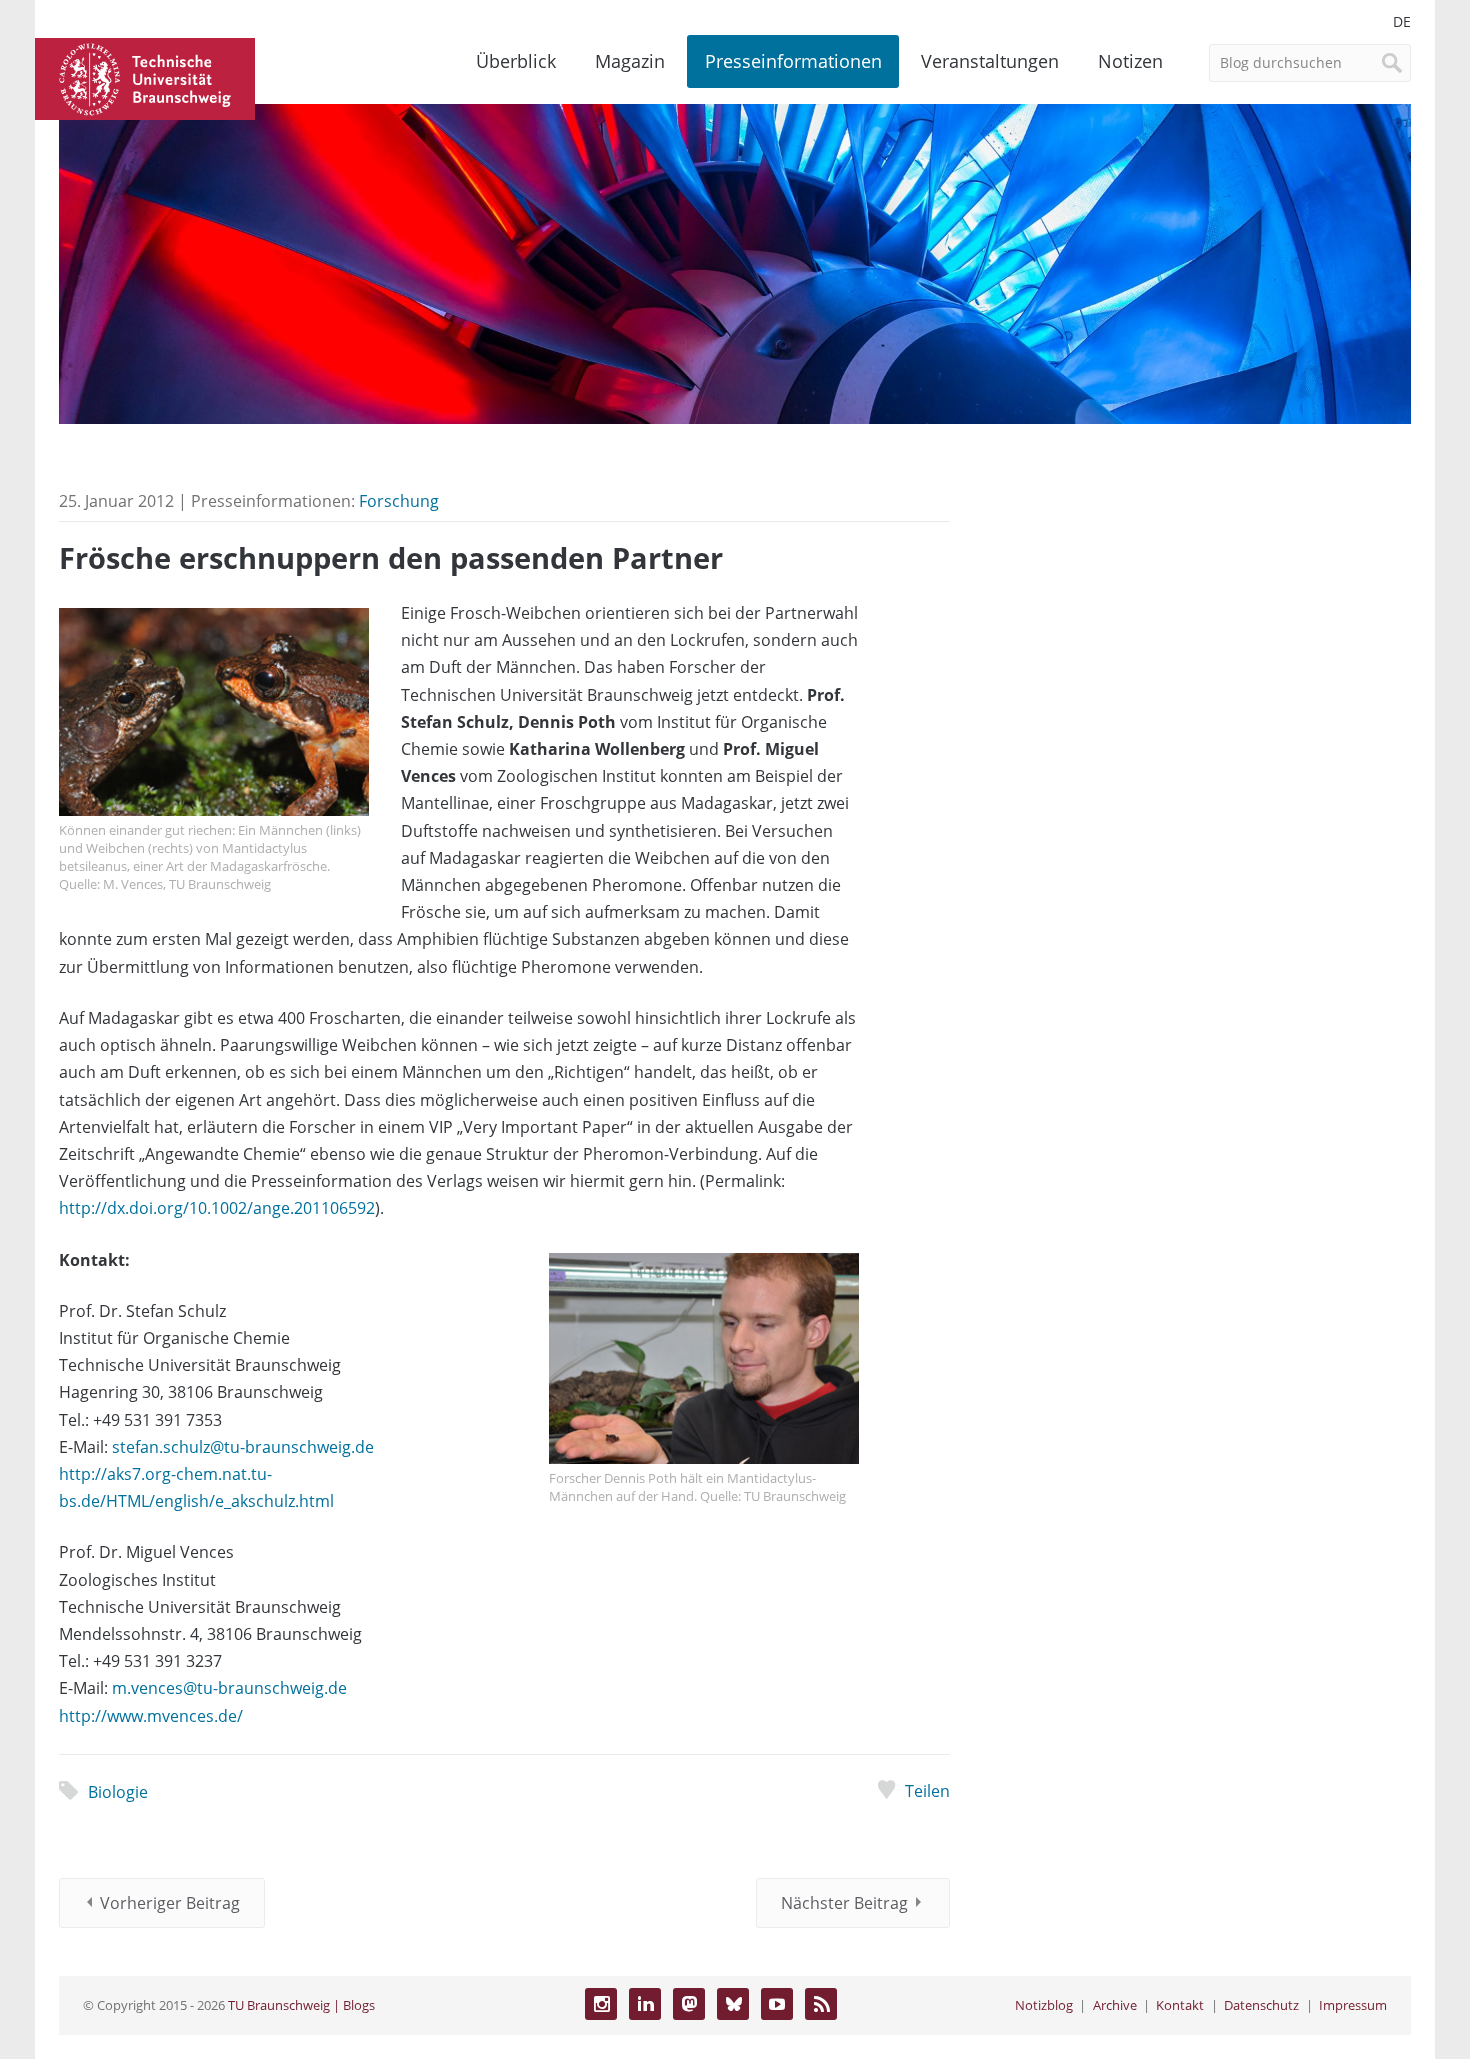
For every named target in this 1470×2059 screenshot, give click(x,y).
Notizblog (1044, 2005)
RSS (821, 2004)
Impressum (1353, 2005)
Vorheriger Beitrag (170, 1903)
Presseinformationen (793, 61)
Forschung (399, 501)
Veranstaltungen (990, 61)
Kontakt (1180, 2005)
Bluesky (733, 2004)
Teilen (927, 1791)
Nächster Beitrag (844, 1903)
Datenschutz (1261, 2005)
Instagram (601, 2004)
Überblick (516, 61)
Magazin (630, 61)
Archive (1115, 2005)
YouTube (777, 2004)
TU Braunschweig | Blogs (301, 2005)
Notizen (1130, 61)
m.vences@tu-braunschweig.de (229, 1688)
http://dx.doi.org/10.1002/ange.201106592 (217, 1208)
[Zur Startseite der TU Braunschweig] (145, 77)
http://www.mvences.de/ (151, 1716)
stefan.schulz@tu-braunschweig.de (243, 1447)
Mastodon (689, 2004)
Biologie (118, 1792)
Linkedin (645, 2004)
